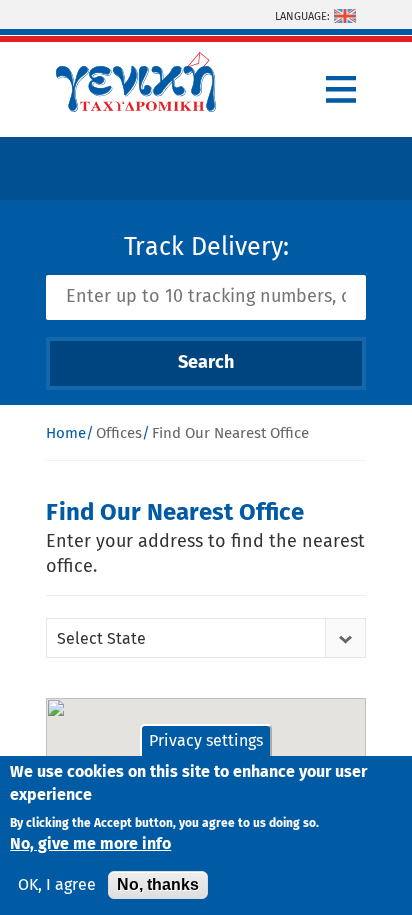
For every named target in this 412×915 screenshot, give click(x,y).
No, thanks (158, 884)
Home (66, 433)
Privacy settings (206, 741)
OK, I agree (57, 885)
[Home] (136, 107)
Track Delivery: (206, 247)
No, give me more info (90, 844)
